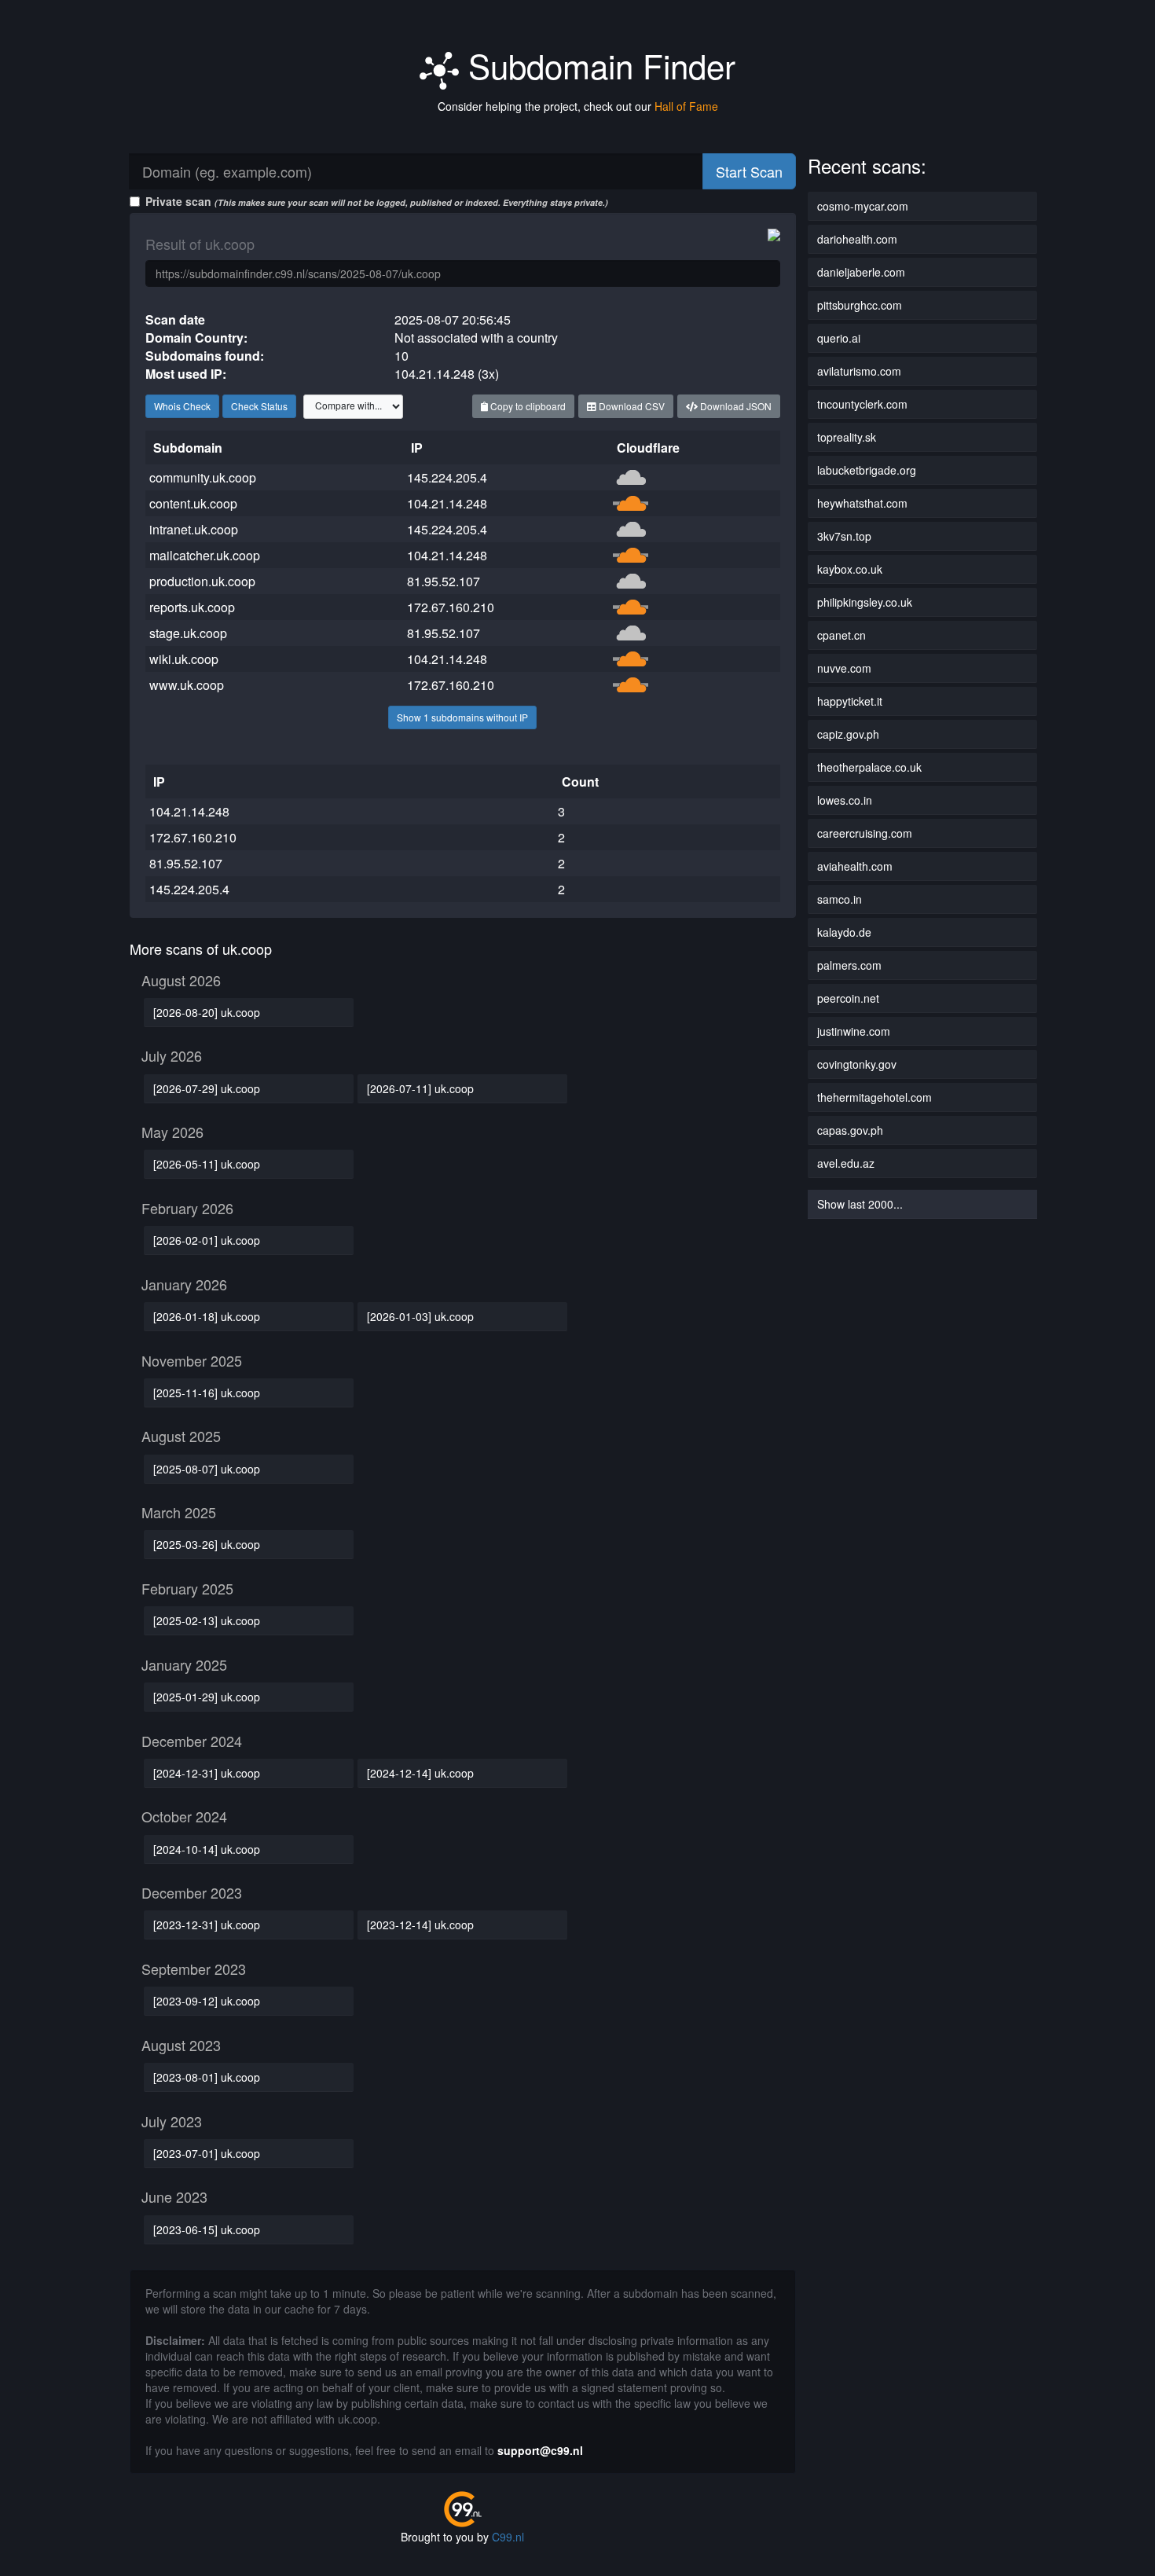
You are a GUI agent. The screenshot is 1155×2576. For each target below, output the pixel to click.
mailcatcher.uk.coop (205, 555)
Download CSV (631, 406)
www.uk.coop (187, 685)
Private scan (377, 201)
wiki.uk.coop (184, 659)
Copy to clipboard (527, 406)
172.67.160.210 (451, 607)
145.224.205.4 (447, 477)
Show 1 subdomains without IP (462, 717)
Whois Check (182, 406)
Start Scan (749, 171)
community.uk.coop (203, 477)
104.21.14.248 (447, 503)
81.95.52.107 (444, 581)
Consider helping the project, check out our (578, 106)
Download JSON (735, 406)
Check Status (259, 406)
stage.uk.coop (188, 633)
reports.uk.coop (192, 607)
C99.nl (508, 2537)
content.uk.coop (193, 503)
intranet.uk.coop (194, 529)
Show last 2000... (860, 1204)
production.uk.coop (202, 581)
